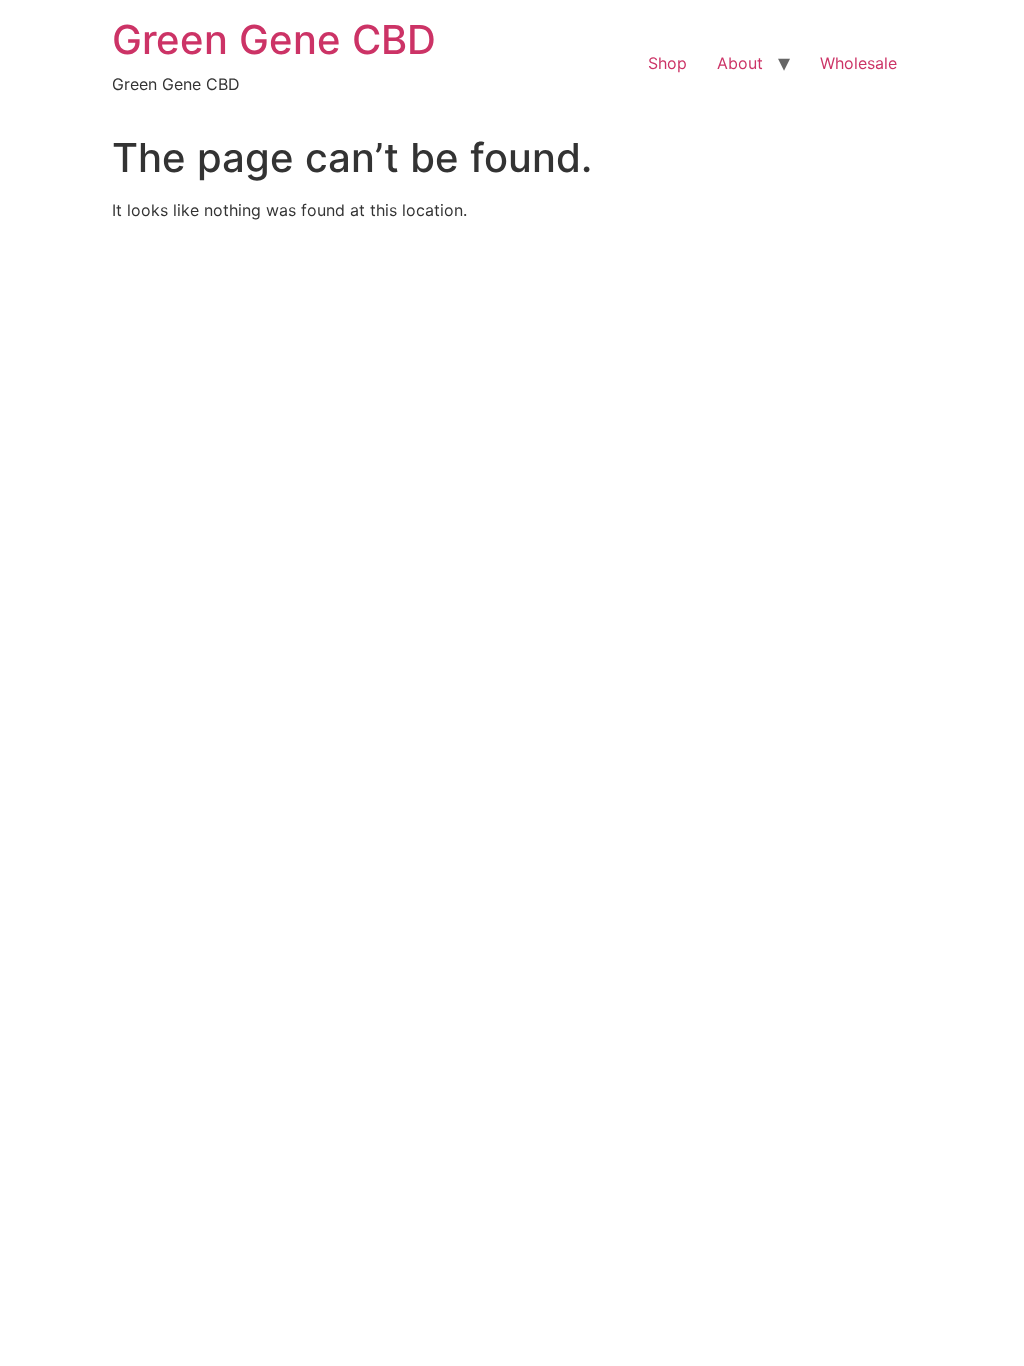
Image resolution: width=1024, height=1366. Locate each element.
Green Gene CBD (274, 39)
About (740, 63)
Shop (667, 63)
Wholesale (858, 63)
